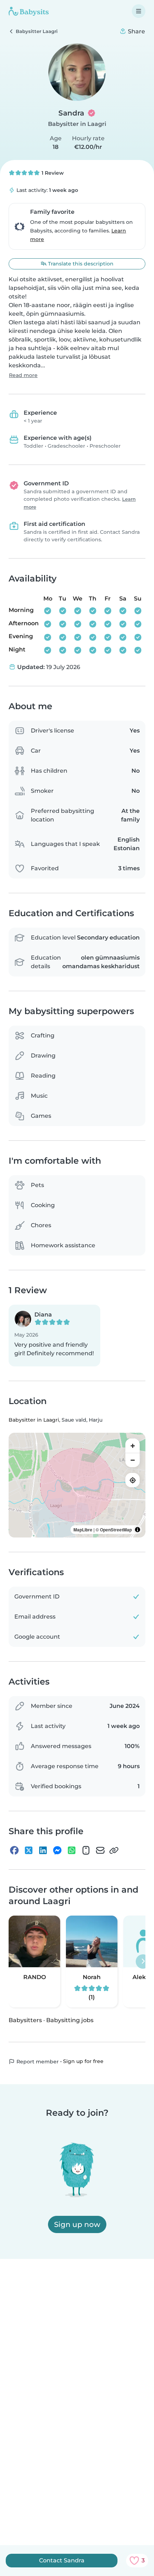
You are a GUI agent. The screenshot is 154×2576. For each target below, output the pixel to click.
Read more (23, 375)
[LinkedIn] (43, 1850)
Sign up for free (83, 2061)
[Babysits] (29, 11)
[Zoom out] (133, 1460)
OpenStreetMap (116, 1530)
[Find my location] (133, 1480)
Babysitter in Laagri (77, 124)
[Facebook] (14, 1850)
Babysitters (25, 2020)
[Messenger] (57, 1850)
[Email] (100, 1850)
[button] (54, 1336)
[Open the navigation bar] (139, 11)
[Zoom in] (133, 1446)
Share (136, 31)
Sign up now (77, 2224)
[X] (29, 1850)
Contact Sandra (62, 2560)
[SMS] (86, 1850)
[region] (77, 1485)
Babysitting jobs (70, 2020)
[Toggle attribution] (138, 1530)
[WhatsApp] (72, 1850)
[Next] (143, 1962)
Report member (37, 2062)
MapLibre (83, 1530)
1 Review (52, 173)
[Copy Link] (114, 1850)
